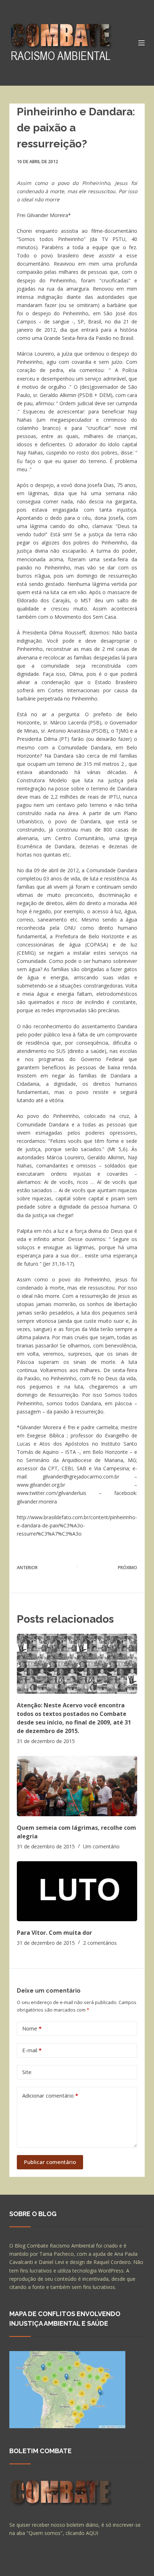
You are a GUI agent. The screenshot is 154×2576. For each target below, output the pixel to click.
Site (27, 2072)
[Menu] (141, 43)
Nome (32, 2028)
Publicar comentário (50, 2162)
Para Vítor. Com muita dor (54, 1933)
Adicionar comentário (50, 2095)
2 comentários (100, 1943)
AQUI (92, 2533)
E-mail (32, 2050)
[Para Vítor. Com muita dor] (77, 1891)
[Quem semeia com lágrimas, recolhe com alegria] (77, 1786)
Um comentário (101, 1846)
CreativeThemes (30, 2567)
